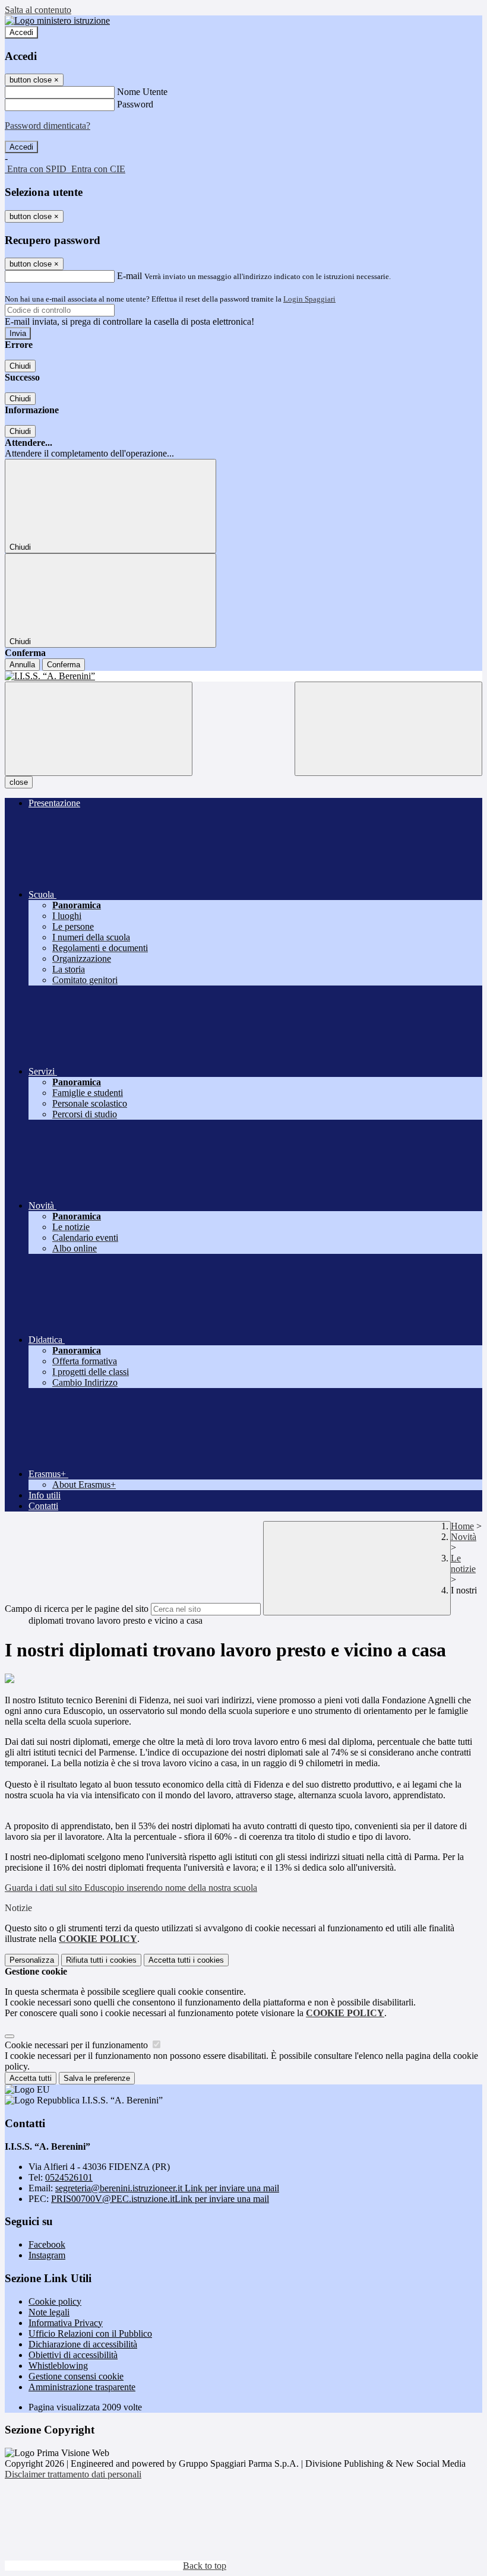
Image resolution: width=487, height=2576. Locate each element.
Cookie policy (55, 2301)
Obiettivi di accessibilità (73, 2355)
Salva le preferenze (97, 2078)
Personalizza (32, 1960)
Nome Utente (142, 92)
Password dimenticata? (48, 126)
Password (135, 104)
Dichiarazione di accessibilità (83, 2344)
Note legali (49, 2312)
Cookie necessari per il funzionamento (78, 2045)
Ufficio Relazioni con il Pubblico (90, 2333)
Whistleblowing (58, 2366)
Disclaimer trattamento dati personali (73, 2474)
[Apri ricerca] (388, 729)
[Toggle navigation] (99, 729)
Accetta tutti (186, 1960)
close (19, 782)
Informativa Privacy (66, 2323)
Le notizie (463, 1563)
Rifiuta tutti (101, 1960)
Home (462, 1526)
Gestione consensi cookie (76, 2376)
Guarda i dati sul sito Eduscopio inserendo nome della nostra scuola (131, 1888)
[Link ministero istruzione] (57, 20)
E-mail (129, 276)
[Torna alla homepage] (243, 676)
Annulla (22, 665)
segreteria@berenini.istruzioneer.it (167, 2188)
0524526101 (69, 2177)
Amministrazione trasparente (82, 2387)
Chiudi (20, 366)
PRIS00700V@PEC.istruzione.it (160, 2199)
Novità (464, 1537)
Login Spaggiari (309, 299)
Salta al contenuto (38, 10)
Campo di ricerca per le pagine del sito (77, 1609)
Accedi (21, 32)
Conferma (64, 665)
